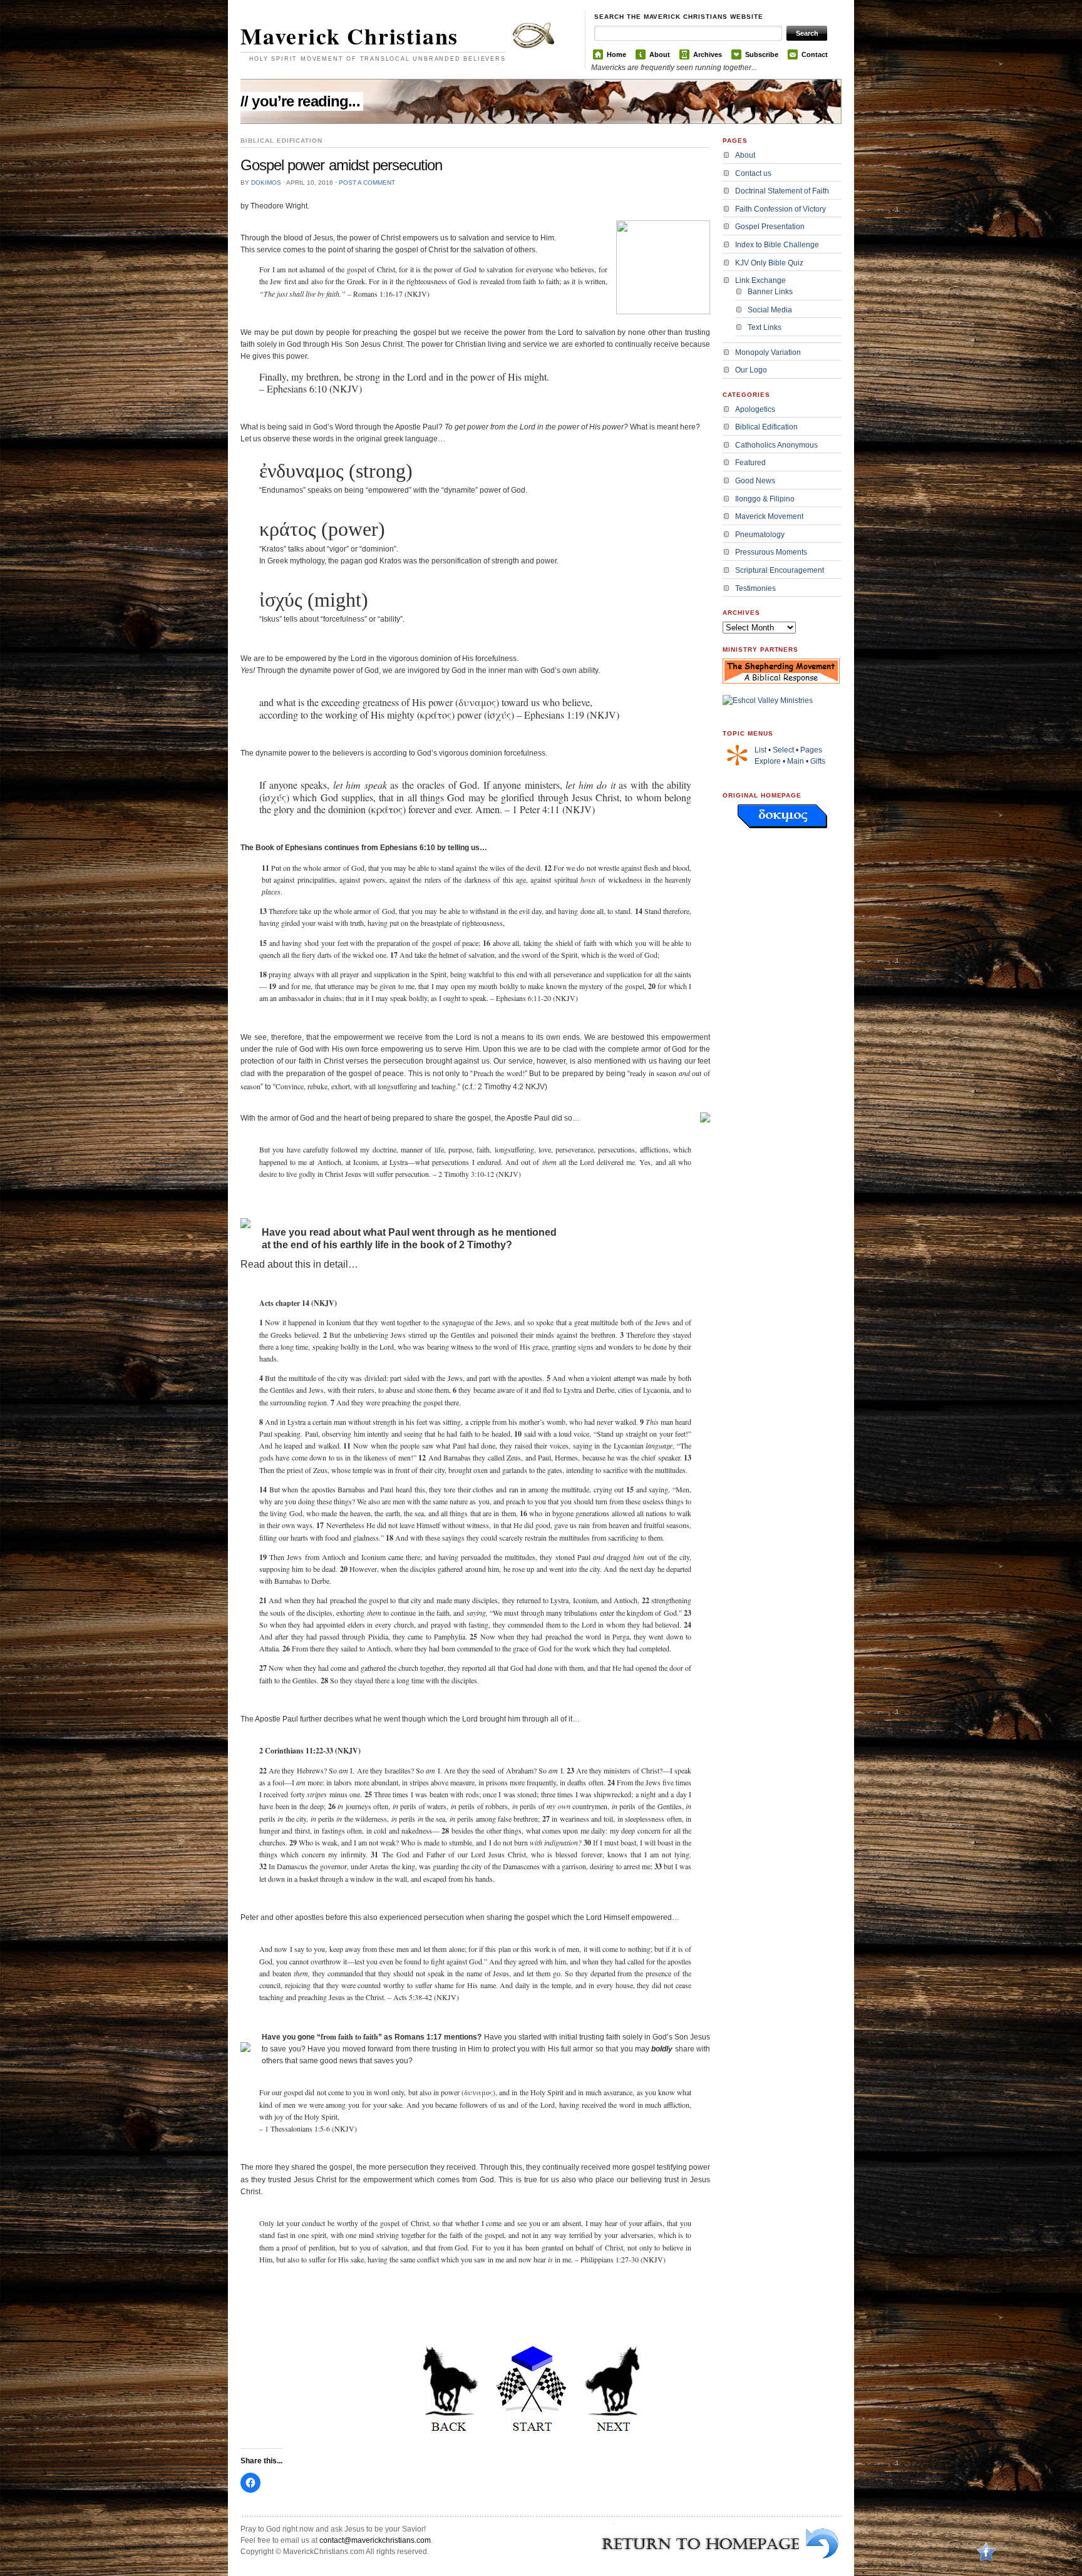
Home (616, 54)
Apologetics (755, 409)
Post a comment (367, 182)
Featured (750, 463)
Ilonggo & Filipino (765, 499)
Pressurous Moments (771, 552)
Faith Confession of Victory (781, 209)
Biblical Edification (766, 427)
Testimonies (755, 588)
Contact (815, 54)
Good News (755, 481)
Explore (768, 761)
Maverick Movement (769, 516)
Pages (811, 750)
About (660, 54)
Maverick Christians (349, 36)
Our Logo (751, 370)
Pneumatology (760, 535)
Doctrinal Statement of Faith (782, 191)
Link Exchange (760, 280)
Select (783, 750)
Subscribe (762, 54)
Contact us (753, 173)
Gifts (818, 761)
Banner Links (770, 292)
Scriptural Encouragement (780, 570)
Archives (708, 54)
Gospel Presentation (770, 227)
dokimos (266, 182)
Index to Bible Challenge (777, 245)
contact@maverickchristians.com (375, 2540)
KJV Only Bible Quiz (769, 263)
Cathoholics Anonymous (776, 445)
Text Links (765, 327)
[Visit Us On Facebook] (986, 2570)
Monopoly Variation (768, 352)
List (760, 750)
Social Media (770, 310)
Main (796, 761)
